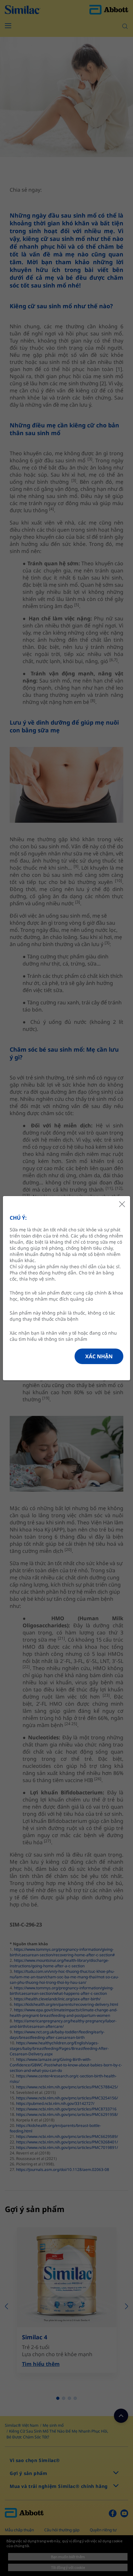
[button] (99, 1356)
